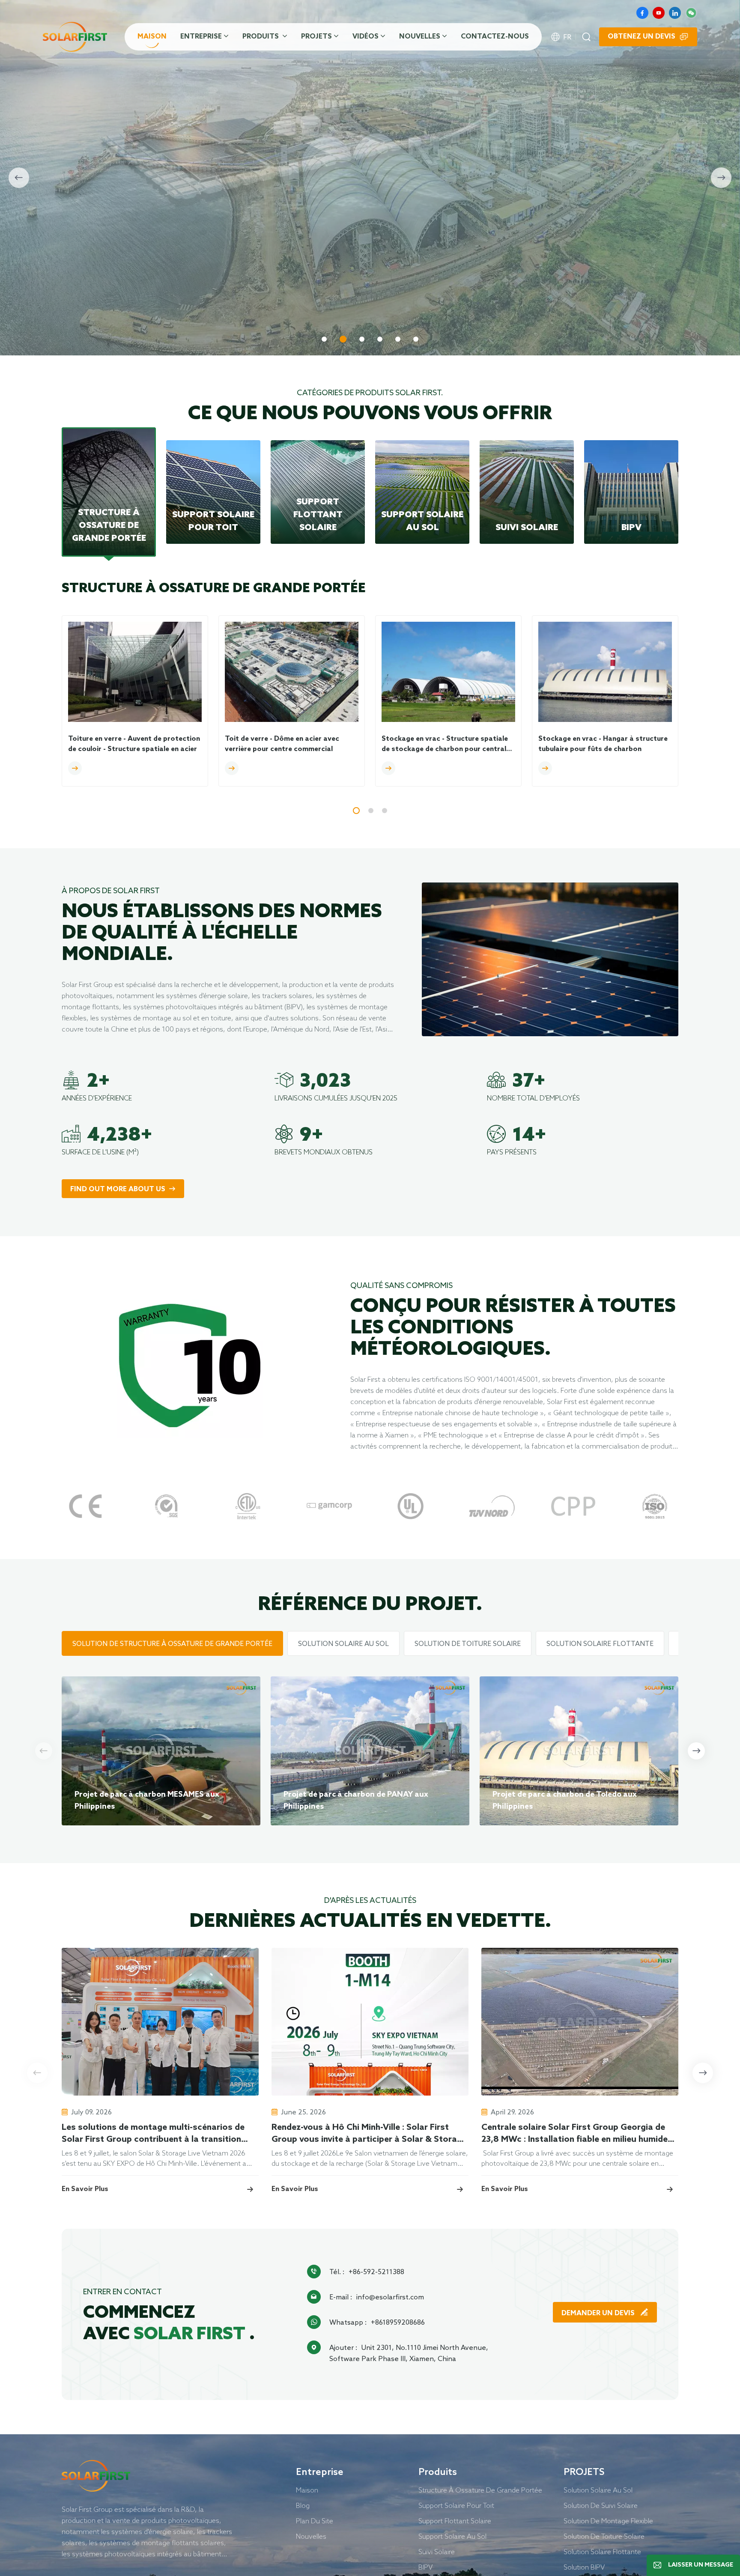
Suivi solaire (437, 2552)
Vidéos (366, 37)
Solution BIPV (584, 2567)
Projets (316, 37)
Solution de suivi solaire (601, 2505)
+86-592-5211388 (376, 2272)
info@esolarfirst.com (390, 2297)
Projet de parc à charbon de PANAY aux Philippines (356, 1801)
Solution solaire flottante (602, 2552)
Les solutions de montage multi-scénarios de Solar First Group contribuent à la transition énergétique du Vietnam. (153, 2134)
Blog (303, 2505)
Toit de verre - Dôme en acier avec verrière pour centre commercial (282, 744)
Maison (152, 37)
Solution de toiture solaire (604, 2536)
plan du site (315, 2521)
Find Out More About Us (118, 1189)
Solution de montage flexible (608, 2521)
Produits (261, 37)
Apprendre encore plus (115, 304)
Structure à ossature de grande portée (480, 2490)
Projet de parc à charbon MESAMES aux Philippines (147, 1801)
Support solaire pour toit (456, 2505)
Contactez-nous (495, 37)
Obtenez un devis (642, 37)
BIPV (425, 2567)
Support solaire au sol (452, 2536)
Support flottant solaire (455, 2521)
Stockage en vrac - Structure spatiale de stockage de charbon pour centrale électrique (446, 745)
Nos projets (221, 304)
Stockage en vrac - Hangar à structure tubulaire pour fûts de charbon (603, 744)
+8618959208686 (398, 2322)
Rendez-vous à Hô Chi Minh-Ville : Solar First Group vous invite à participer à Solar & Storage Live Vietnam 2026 (369, 2134)
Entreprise (201, 37)
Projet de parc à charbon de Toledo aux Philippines (565, 1801)
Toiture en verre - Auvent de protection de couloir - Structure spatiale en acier (134, 744)
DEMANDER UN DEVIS (599, 2313)
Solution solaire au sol (598, 2490)
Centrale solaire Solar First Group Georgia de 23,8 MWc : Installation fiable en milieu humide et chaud (574, 2134)
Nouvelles (420, 37)
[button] (324, 339)
